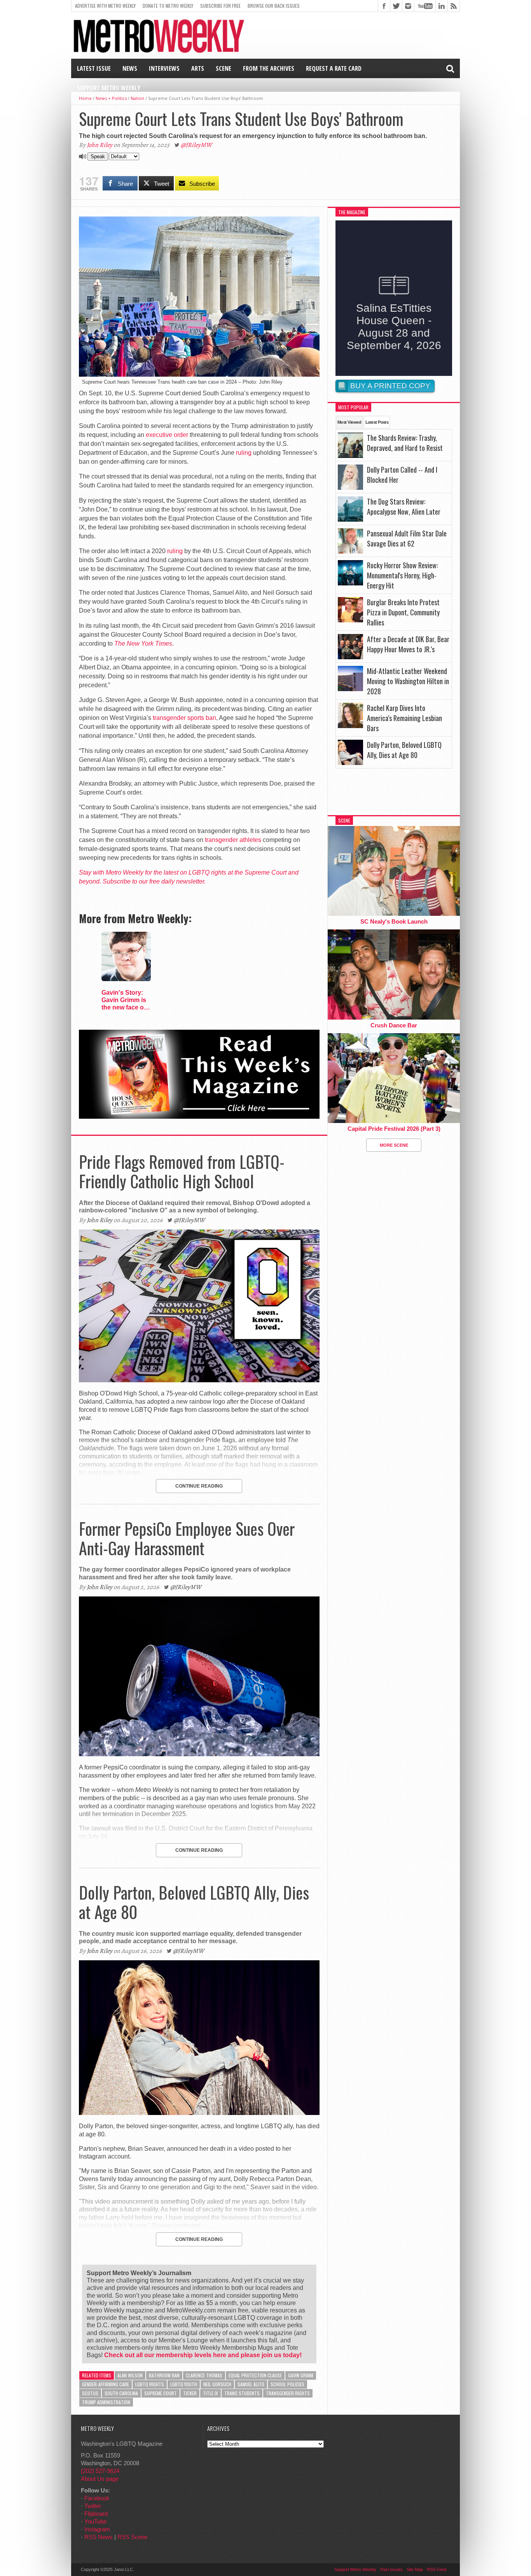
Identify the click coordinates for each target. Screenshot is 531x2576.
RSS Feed (437, 2569)
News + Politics (111, 98)
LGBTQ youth (184, 2384)
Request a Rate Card (334, 68)
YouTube (95, 2521)
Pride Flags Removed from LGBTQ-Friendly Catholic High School (182, 1171)
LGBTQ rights (150, 2384)
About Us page (100, 2479)
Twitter (93, 2506)
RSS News (99, 2537)
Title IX (210, 2393)
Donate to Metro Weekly (168, 6)
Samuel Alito (251, 2384)
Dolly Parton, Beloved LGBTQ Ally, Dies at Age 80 (194, 1902)
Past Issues (391, 2569)
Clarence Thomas (204, 2375)
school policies (287, 2384)
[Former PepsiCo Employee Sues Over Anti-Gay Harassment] (199, 1754)
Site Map (415, 2569)
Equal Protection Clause (255, 2375)
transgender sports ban (184, 718)
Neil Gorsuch (217, 2384)
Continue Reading (199, 1486)
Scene (224, 68)
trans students (242, 2393)
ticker (190, 2393)
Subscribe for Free (220, 6)
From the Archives (269, 68)
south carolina (121, 2393)
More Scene (394, 1145)
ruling (244, 453)
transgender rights (288, 2393)
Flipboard (96, 2514)
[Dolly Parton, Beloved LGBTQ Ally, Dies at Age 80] (199, 2113)
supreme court (161, 2393)
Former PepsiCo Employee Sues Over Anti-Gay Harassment (187, 1538)
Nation (137, 98)
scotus (90, 2393)
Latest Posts (377, 422)
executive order (167, 435)
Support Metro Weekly (109, 88)
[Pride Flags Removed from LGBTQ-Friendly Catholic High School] (199, 1380)
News (130, 68)
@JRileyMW (196, 145)
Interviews (164, 68)
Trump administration (106, 2402)
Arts (198, 68)
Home (85, 98)
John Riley (100, 145)
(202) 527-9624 (100, 2471)
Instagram (97, 2529)
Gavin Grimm (301, 2375)
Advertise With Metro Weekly (105, 6)
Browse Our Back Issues (274, 6)
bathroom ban (164, 2375)
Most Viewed (349, 422)
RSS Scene (132, 2537)
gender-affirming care (106, 2384)
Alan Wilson (130, 2375)
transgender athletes (233, 840)
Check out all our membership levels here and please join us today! (203, 2355)
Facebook (97, 2498)
